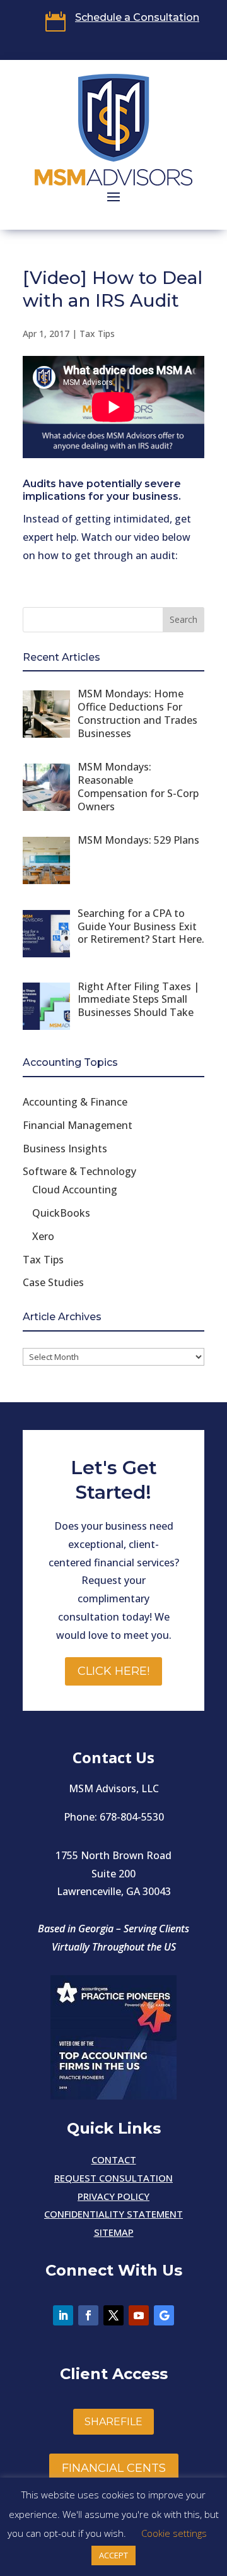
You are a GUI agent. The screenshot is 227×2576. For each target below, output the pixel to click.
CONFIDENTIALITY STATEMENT (113, 2214)
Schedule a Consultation (137, 17)
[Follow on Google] (164, 2315)
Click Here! (113, 1671)
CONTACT (114, 2159)
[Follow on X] (113, 2315)
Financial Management (78, 1125)
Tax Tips (97, 334)
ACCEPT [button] (113, 2555)
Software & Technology (79, 1171)
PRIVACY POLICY (113, 2196)
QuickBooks (61, 1213)
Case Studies (53, 1282)
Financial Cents (114, 2468)
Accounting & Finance (75, 1102)
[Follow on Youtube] (139, 2315)
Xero (43, 1236)
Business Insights (65, 1149)
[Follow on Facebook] (88, 2315)
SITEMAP (114, 2232)
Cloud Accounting (75, 1190)
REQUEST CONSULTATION (113, 2178)
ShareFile (113, 2422)
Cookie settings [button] (174, 2533)
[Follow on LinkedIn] (63, 2315)
